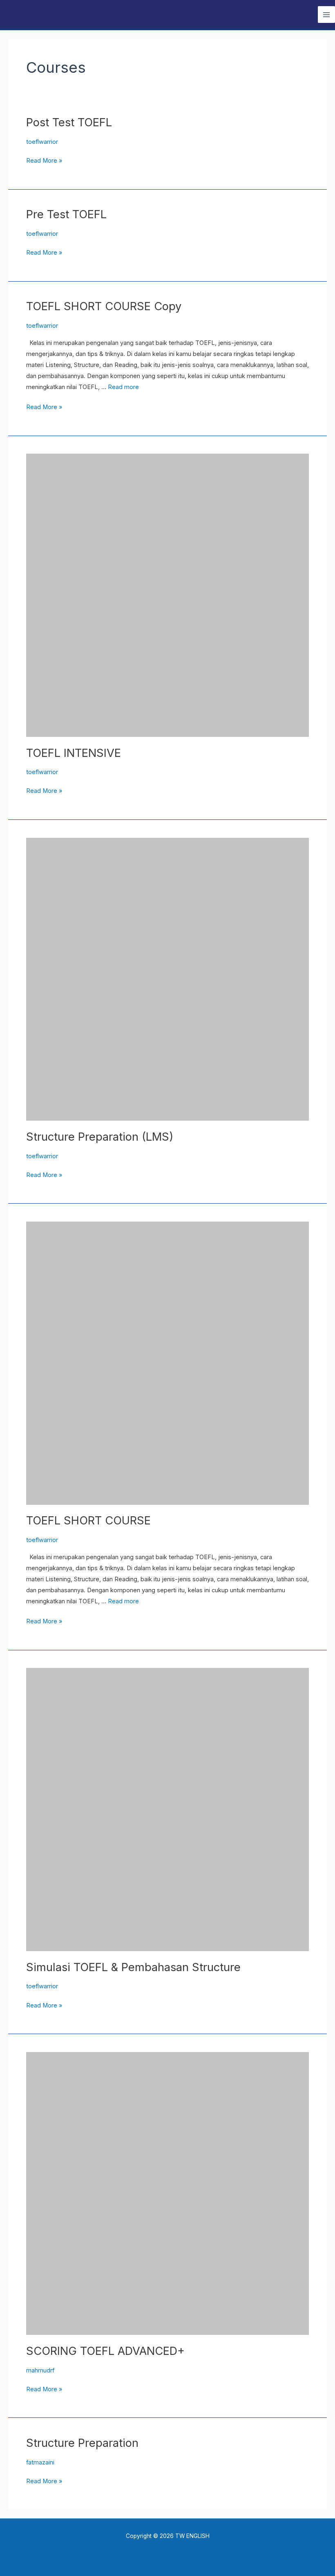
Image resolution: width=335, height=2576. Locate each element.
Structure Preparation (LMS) (100, 1137)
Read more (123, 387)
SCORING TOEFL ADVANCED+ (105, 2351)
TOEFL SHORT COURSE (88, 1520)
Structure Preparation (82, 2443)
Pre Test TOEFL (66, 214)
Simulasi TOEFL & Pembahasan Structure (133, 1967)
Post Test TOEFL (69, 122)
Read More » (44, 160)
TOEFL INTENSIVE (74, 753)
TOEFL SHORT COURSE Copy (104, 306)
